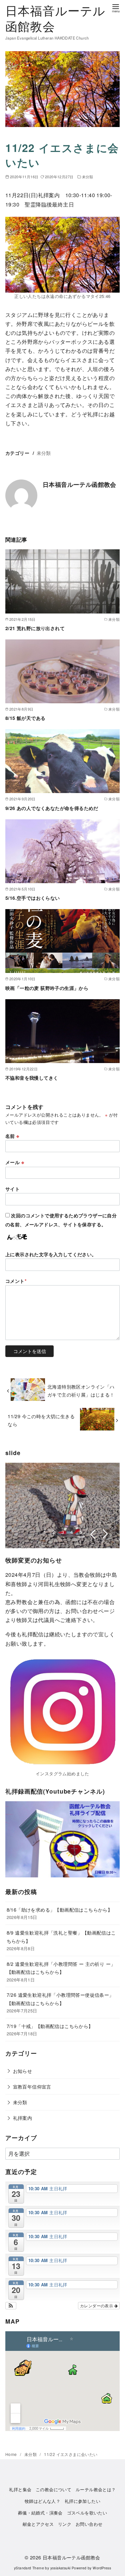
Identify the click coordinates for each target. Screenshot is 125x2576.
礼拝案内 (23, 2118)
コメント (16, 1281)
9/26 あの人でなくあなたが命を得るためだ (52, 808)
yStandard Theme (29, 2568)
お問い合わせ (89, 2524)
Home (12, 2454)
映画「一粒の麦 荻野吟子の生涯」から (47, 988)
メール (15, 1162)
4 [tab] (72, 1532)
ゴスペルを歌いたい (87, 2513)
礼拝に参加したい (82, 2501)
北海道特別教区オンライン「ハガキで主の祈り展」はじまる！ (81, 1390)
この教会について (53, 2489)
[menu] (116, 8)
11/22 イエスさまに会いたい (71, 2454)
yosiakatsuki (60, 2568)
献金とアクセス (38, 2524)
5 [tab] (81, 1532)
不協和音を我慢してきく (32, 1078)
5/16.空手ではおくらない (33, 898)
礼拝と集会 (20, 2489)
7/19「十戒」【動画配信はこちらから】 (50, 2026)
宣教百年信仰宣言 (32, 2086)
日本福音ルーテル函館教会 (55, 18)
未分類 (88, 177)
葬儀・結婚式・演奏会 (40, 2513)
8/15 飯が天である (25, 718)
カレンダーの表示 (97, 2305)
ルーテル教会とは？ (96, 2489)
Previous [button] (92, 1534)
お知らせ (23, 2071)
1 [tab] (45, 1532)
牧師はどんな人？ (42, 2501)
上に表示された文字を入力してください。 (51, 1254)
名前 (12, 1136)
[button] (11, 2306)
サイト (12, 1189)
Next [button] (105, 1534)
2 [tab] (54, 1532)
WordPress (102, 2568)
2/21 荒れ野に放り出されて (35, 628)
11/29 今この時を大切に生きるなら (41, 1420)
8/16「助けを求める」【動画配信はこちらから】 (60, 1909)
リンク (65, 2524)
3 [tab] (63, 1532)
